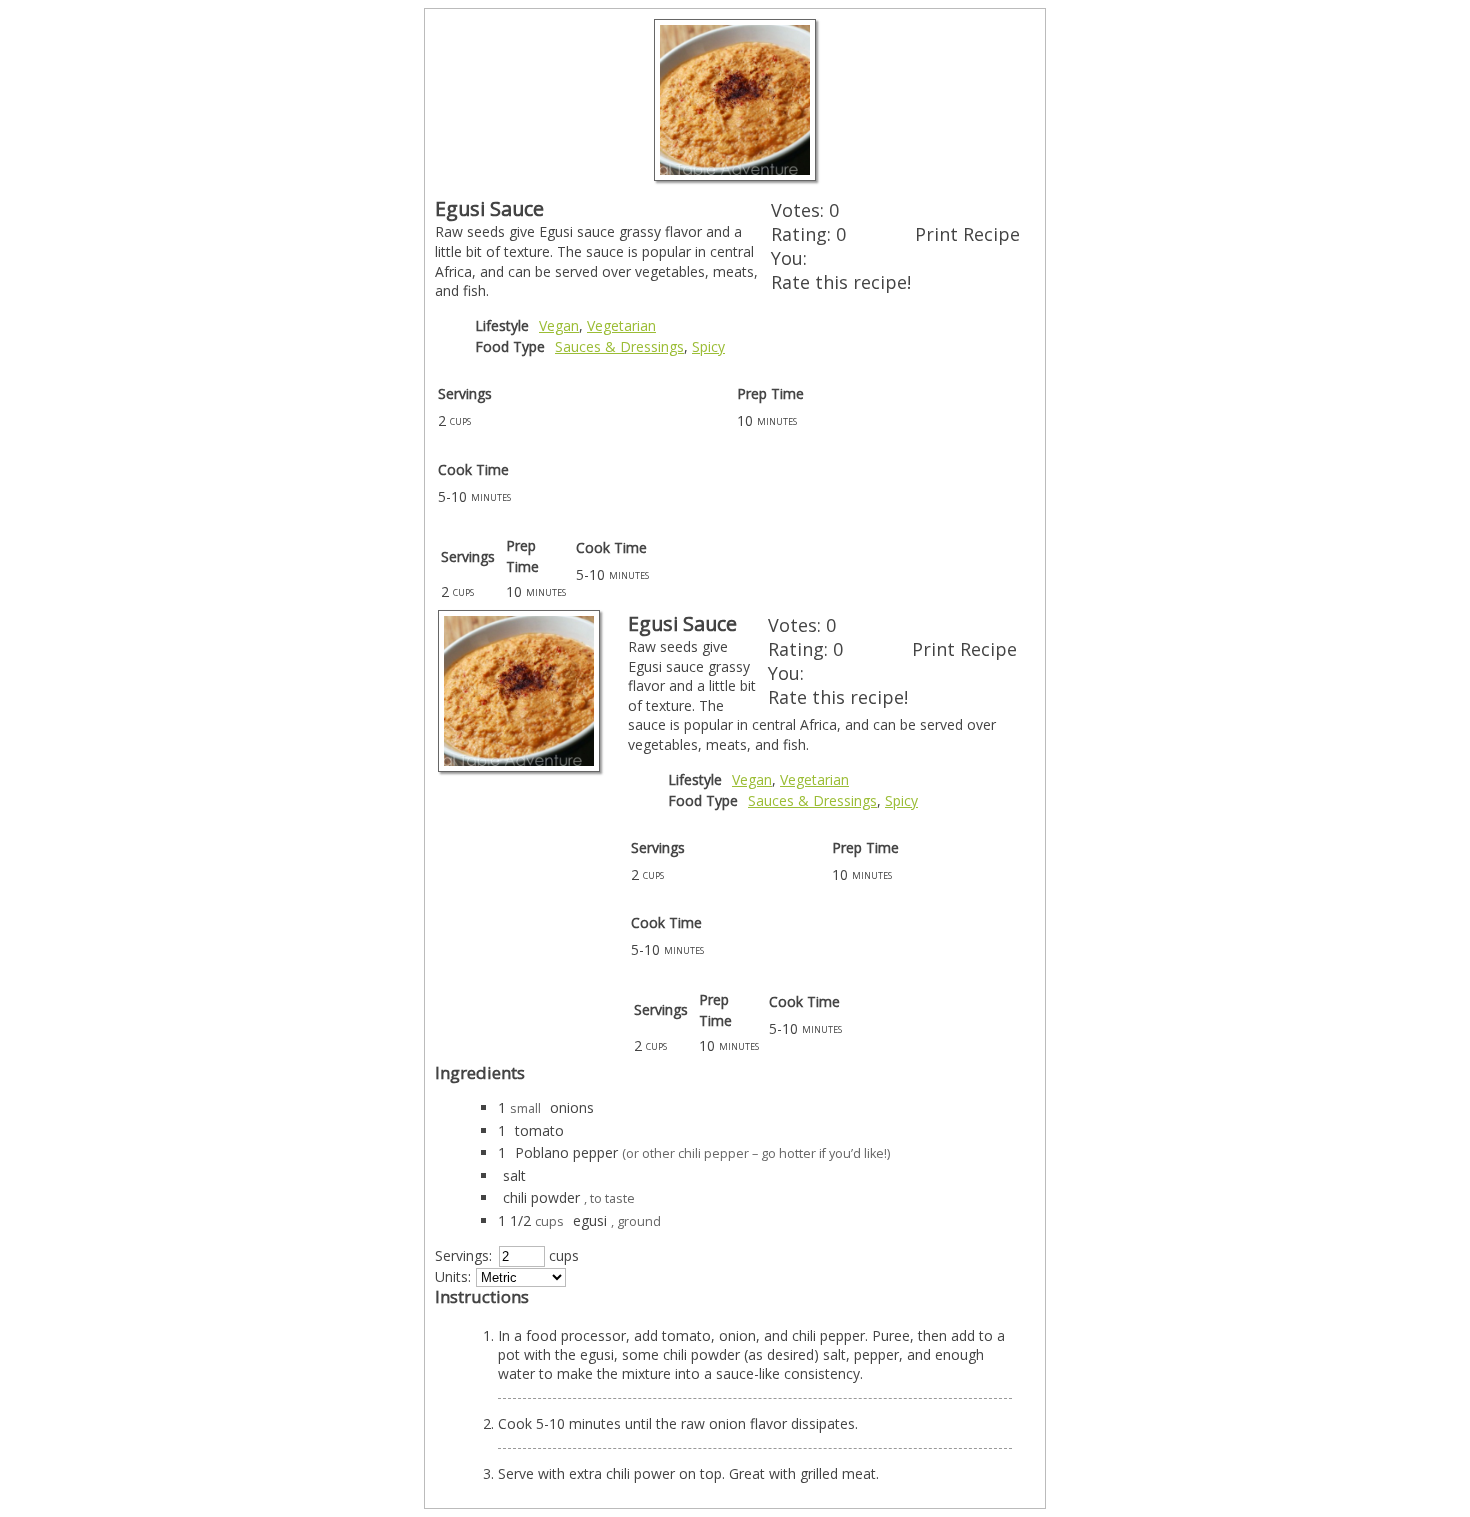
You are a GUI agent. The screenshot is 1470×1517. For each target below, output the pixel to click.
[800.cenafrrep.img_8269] (735, 175)
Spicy (708, 346)
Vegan (559, 325)
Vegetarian (621, 325)
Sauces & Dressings (619, 346)
